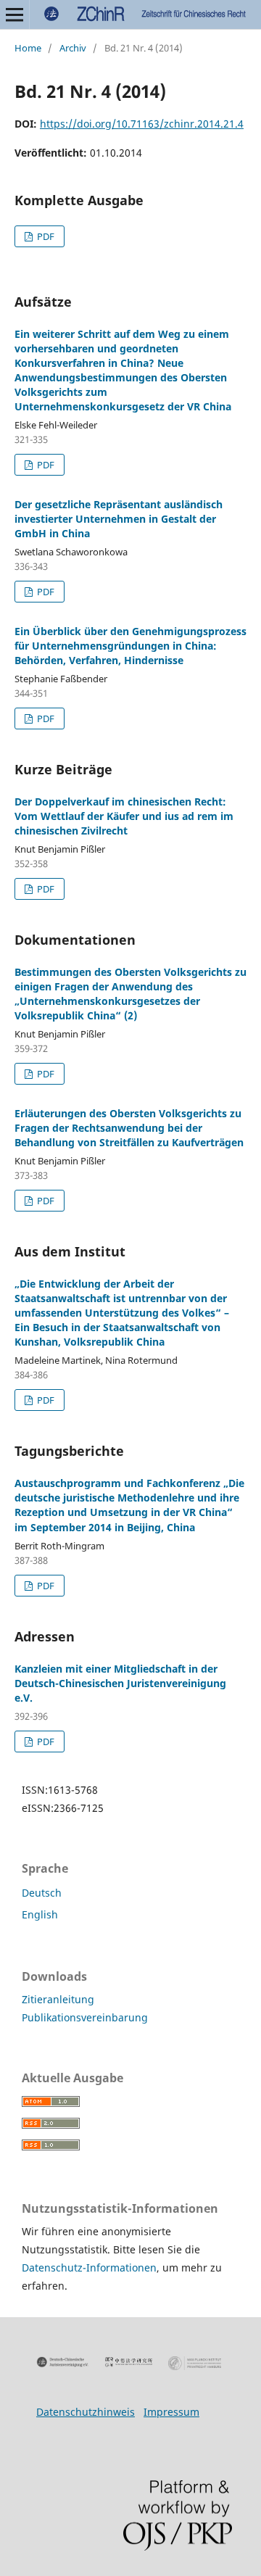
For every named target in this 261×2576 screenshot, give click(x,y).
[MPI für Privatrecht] (195, 2363)
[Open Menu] (14, 15)
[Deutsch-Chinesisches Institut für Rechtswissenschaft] (129, 2362)
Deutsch (42, 1893)
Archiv (73, 48)
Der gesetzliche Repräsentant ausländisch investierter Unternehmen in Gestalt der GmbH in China (119, 519)
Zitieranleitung (58, 1999)
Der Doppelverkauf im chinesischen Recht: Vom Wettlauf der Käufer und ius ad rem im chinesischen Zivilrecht (124, 816)
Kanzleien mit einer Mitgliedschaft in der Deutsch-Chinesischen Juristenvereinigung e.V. (120, 1683)
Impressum (171, 2412)
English (40, 1914)
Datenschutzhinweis (86, 2412)
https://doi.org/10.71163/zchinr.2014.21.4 (142, 124)
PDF (45, 236)
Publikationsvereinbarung (85, 2017)
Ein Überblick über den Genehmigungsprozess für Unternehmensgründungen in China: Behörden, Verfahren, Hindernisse (130, 646)
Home (28, 48)
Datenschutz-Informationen (89, 2268)
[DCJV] (63, 2362)
